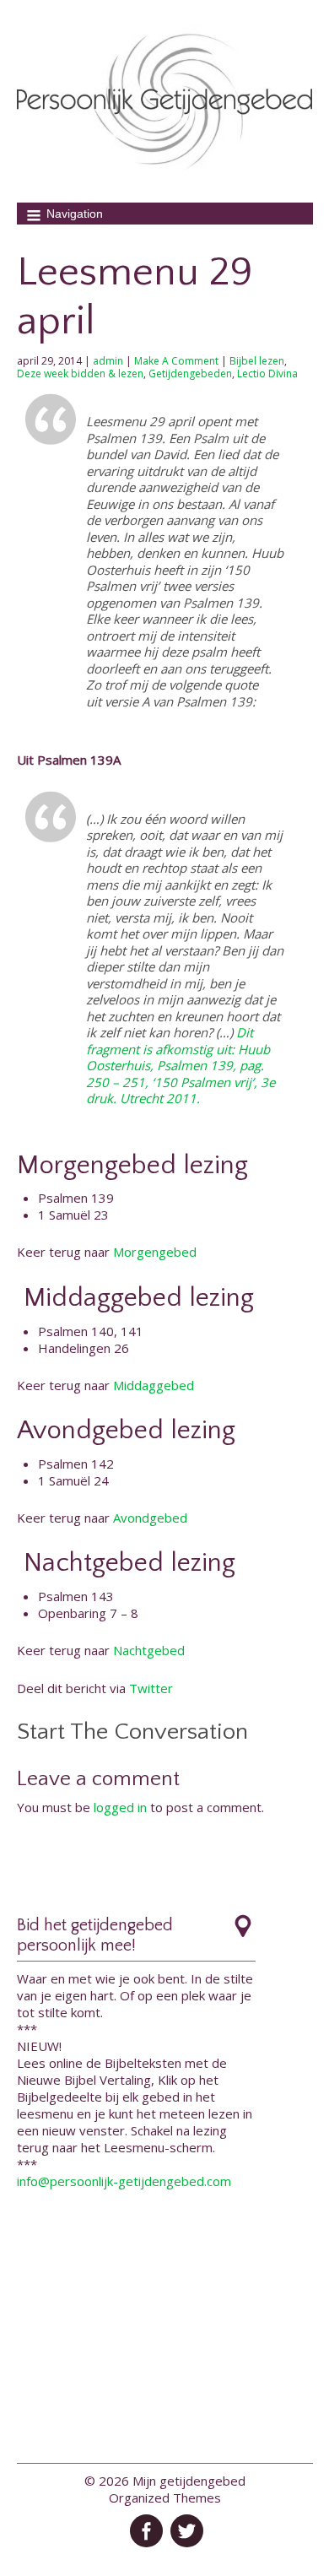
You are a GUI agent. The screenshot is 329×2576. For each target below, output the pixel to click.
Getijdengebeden (190, 373)
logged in (120, 1807)
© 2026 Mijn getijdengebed (165, 2481)
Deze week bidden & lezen (80, 373)
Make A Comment (176, 361)
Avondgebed (150, 1518)
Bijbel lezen (257, 361)
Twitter (151, 1688)
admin (108, 361)
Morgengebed (155, 1252)
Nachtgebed (149, 1650)
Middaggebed (154, 1385)
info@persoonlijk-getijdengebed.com (124, 2181)
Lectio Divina (267, 373)
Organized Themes (165, 2498)
